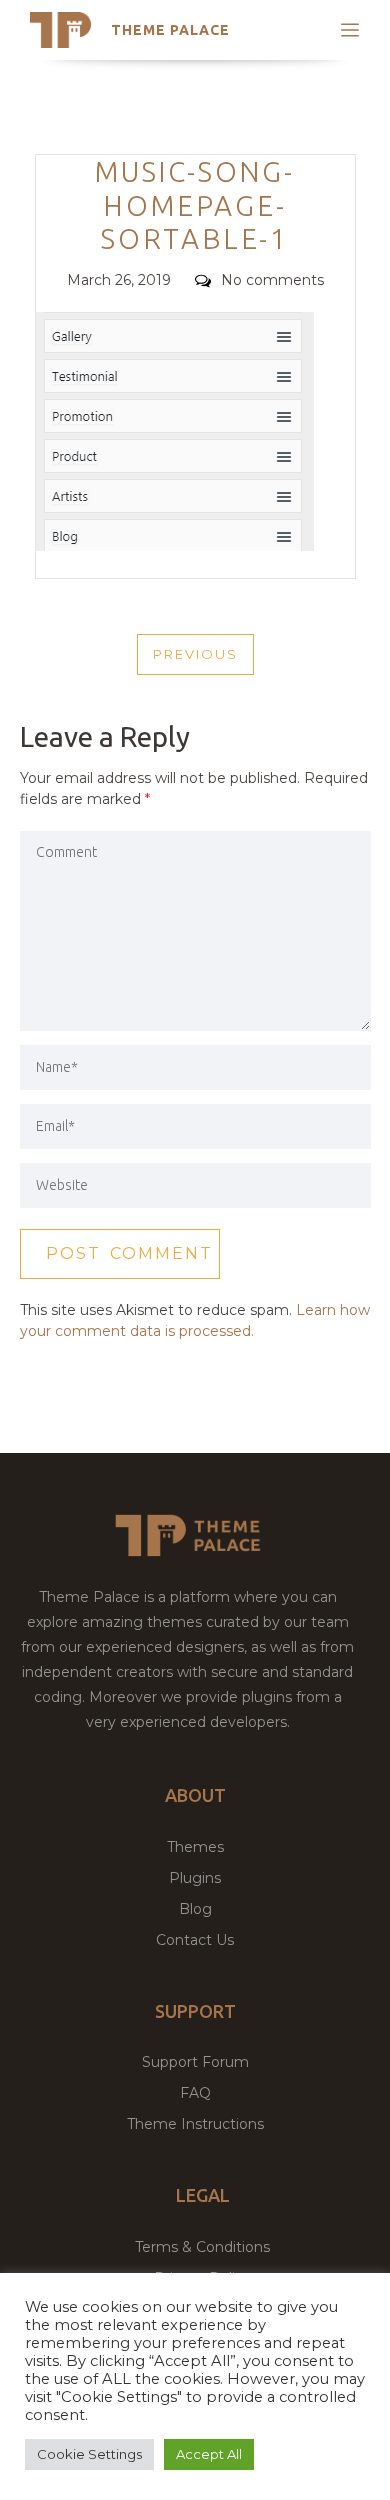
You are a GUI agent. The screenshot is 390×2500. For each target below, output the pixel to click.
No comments (272, 280)
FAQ (195, 2093)
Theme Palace (170, 30)
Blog (195, 1909)
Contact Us (195, 1940)
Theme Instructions (195, 2124)
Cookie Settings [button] (89, 2454)
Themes (195, 1847)
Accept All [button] (209, 2454)
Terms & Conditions (202, 2247)
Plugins (195, 1878)
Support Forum (195, 2062)
